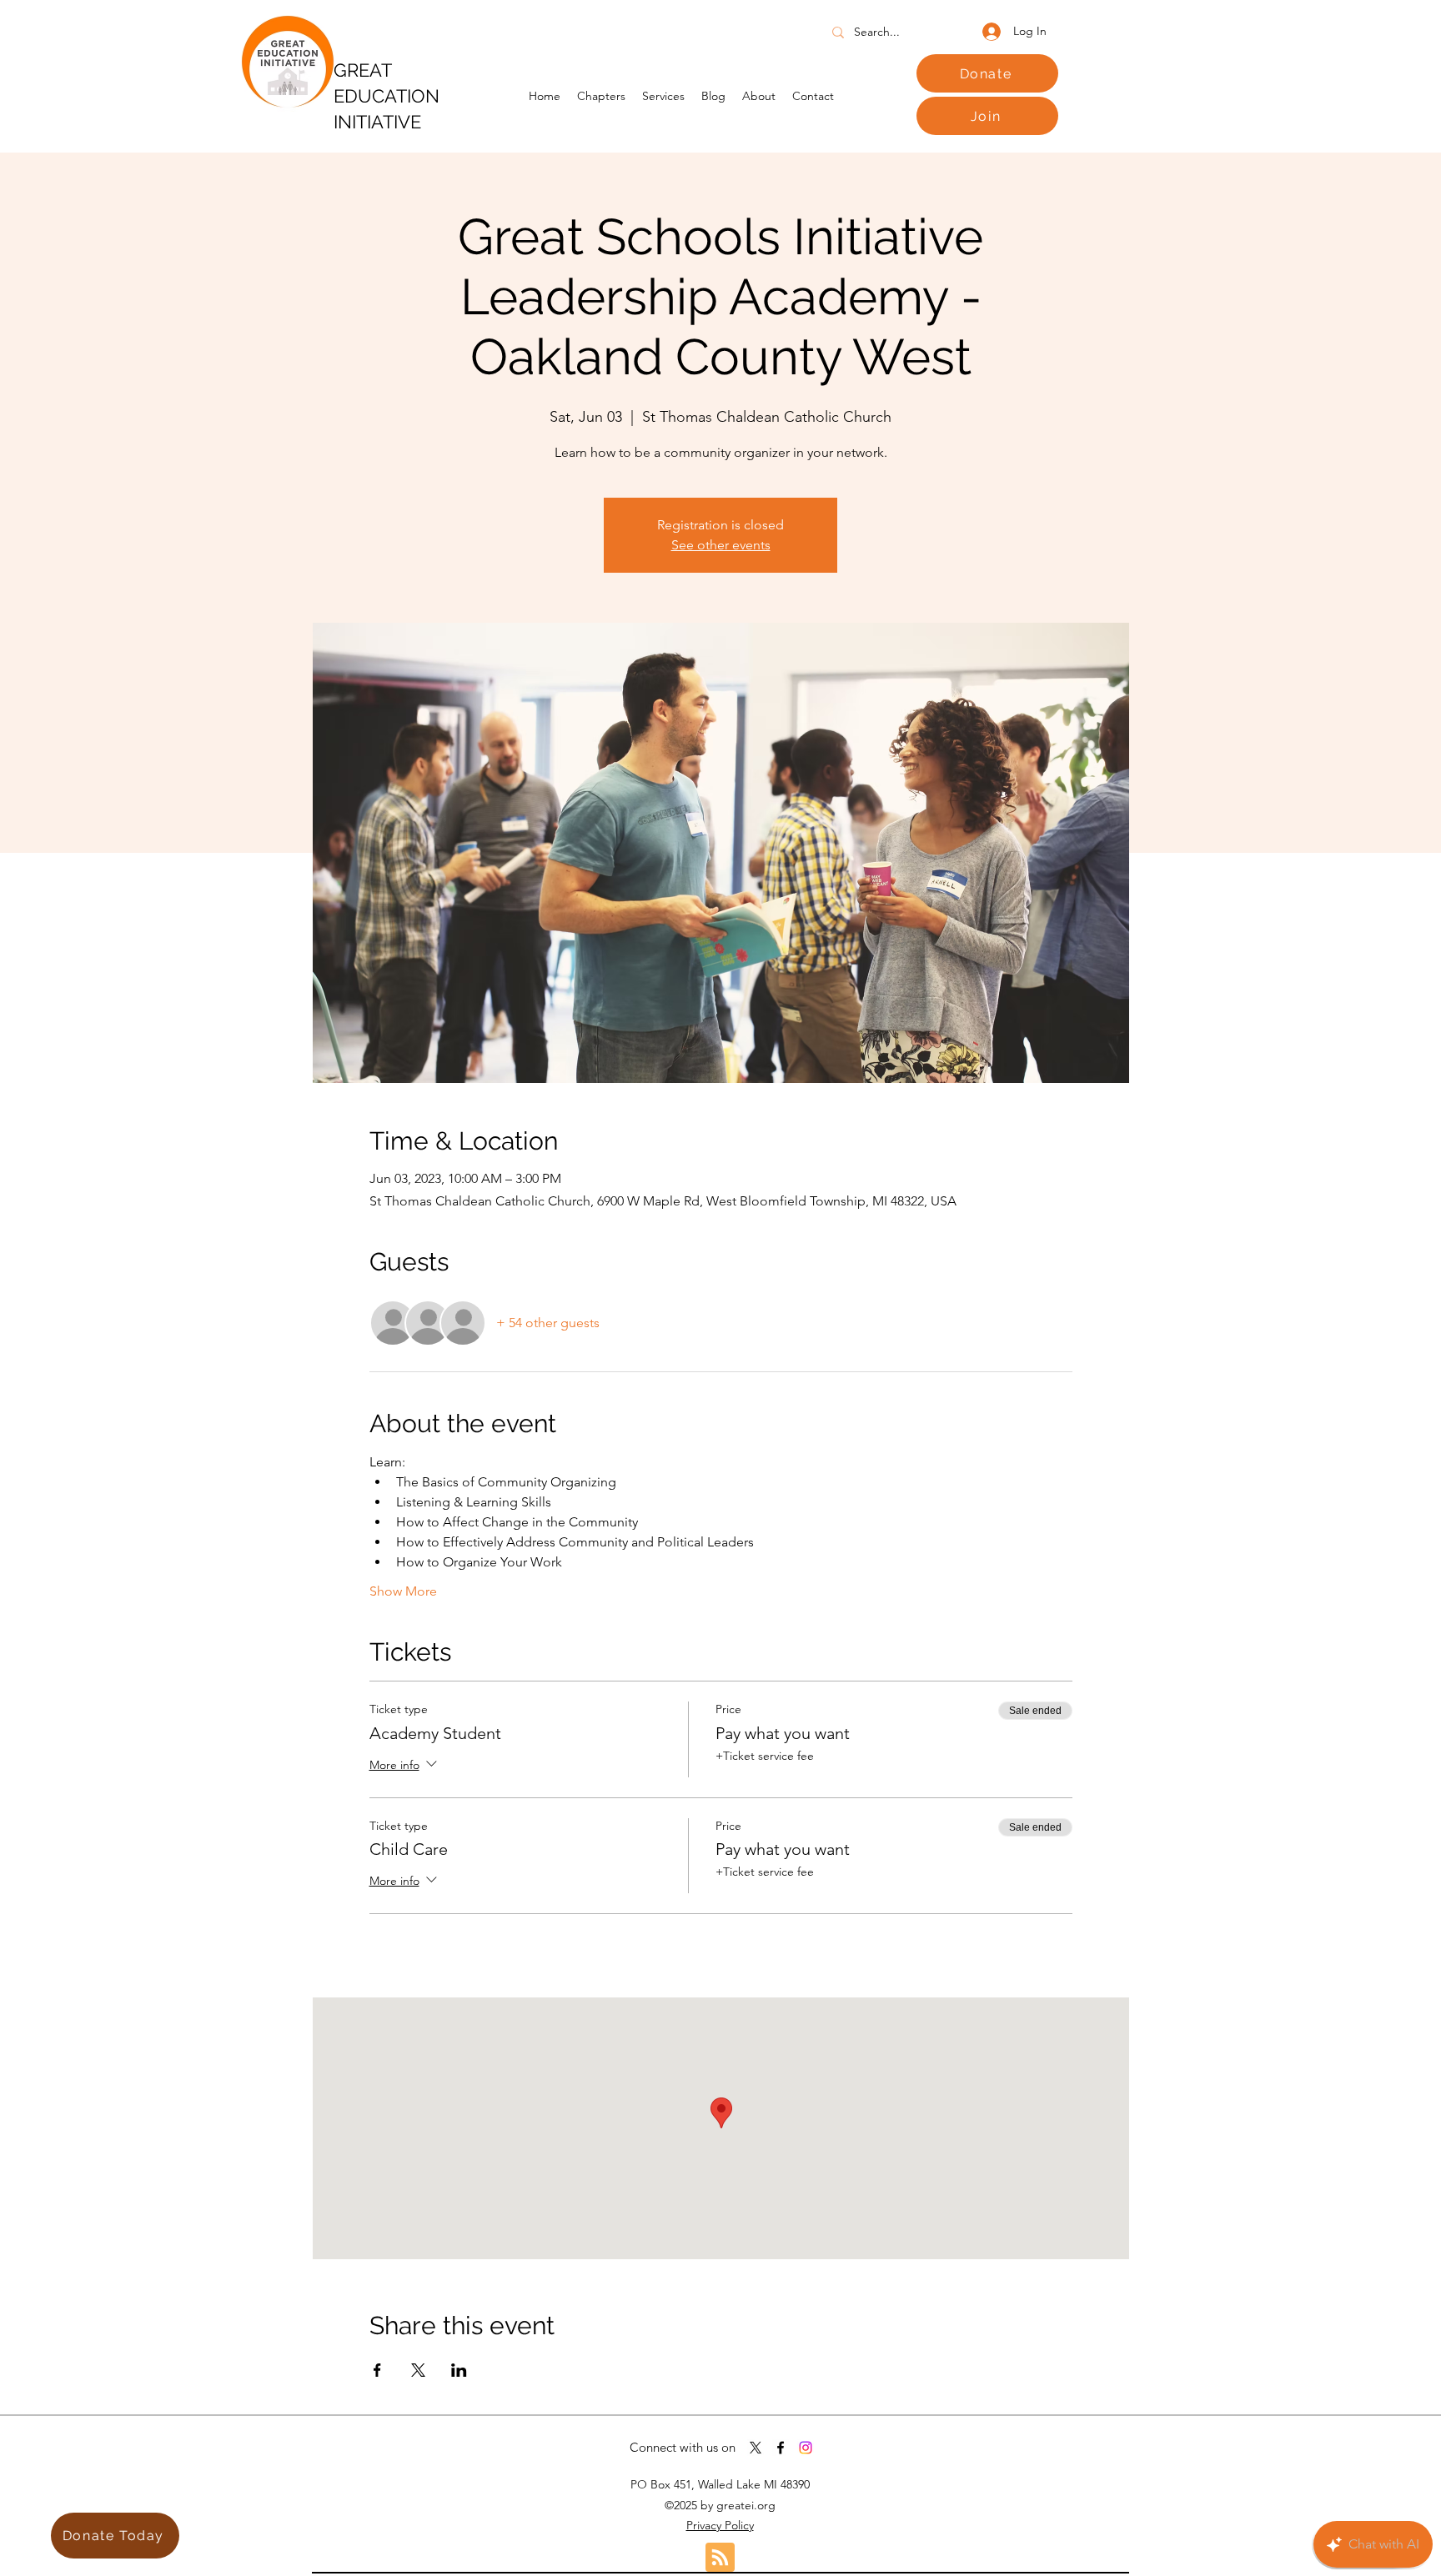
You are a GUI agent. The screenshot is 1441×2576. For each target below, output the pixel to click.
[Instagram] (806, 2448)
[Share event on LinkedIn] (459, 2370)
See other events (721, 545)
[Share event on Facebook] (377, 2370)
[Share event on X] (418, 2370)
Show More (403, 1591)
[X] (756, 2448)
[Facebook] (781, 2448)
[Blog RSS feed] (720, 2558)
